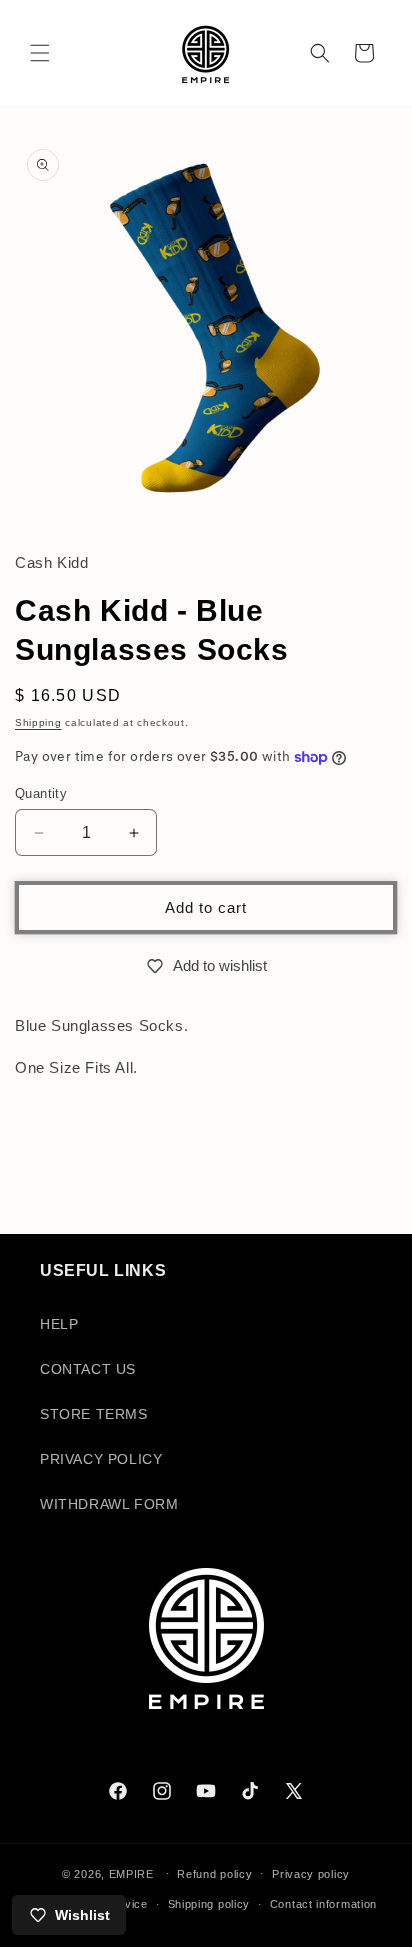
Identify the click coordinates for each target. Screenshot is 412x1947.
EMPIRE (133, 1873)
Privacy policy (311, 1874)
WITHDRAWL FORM (109, 1504)
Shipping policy (209, 1904)
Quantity (41, 793)
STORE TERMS (94, 1414)
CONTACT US (88, 1369)
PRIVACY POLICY (101, 1459)
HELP (59, 1324)
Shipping (38, 722)
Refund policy (214, 1874)
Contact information (323, 1904)
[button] (40, 53)
